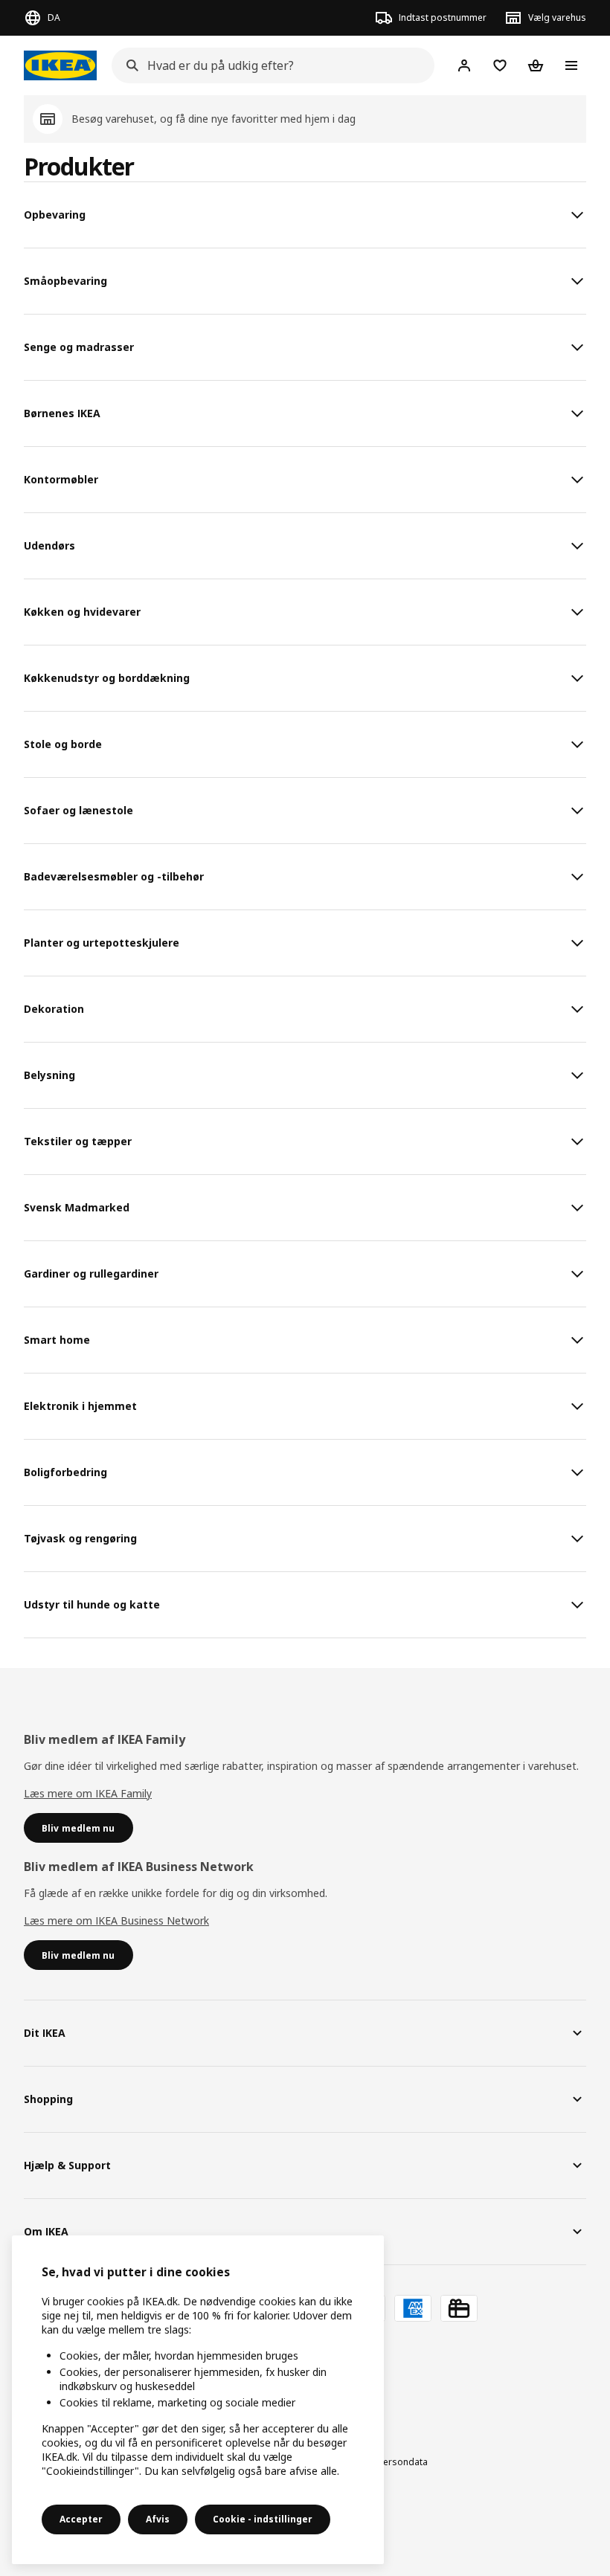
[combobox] (269, 65)
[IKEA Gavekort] (459, 2308)
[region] (198, 2400)
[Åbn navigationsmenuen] (571, 65)
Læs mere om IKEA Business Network (116, 1920)
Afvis (158, 2519)
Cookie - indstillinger (263, 2519)
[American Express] (413, 2308)
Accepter (81, 2519)
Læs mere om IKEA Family (88, 1793)
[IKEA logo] (60, 65)
